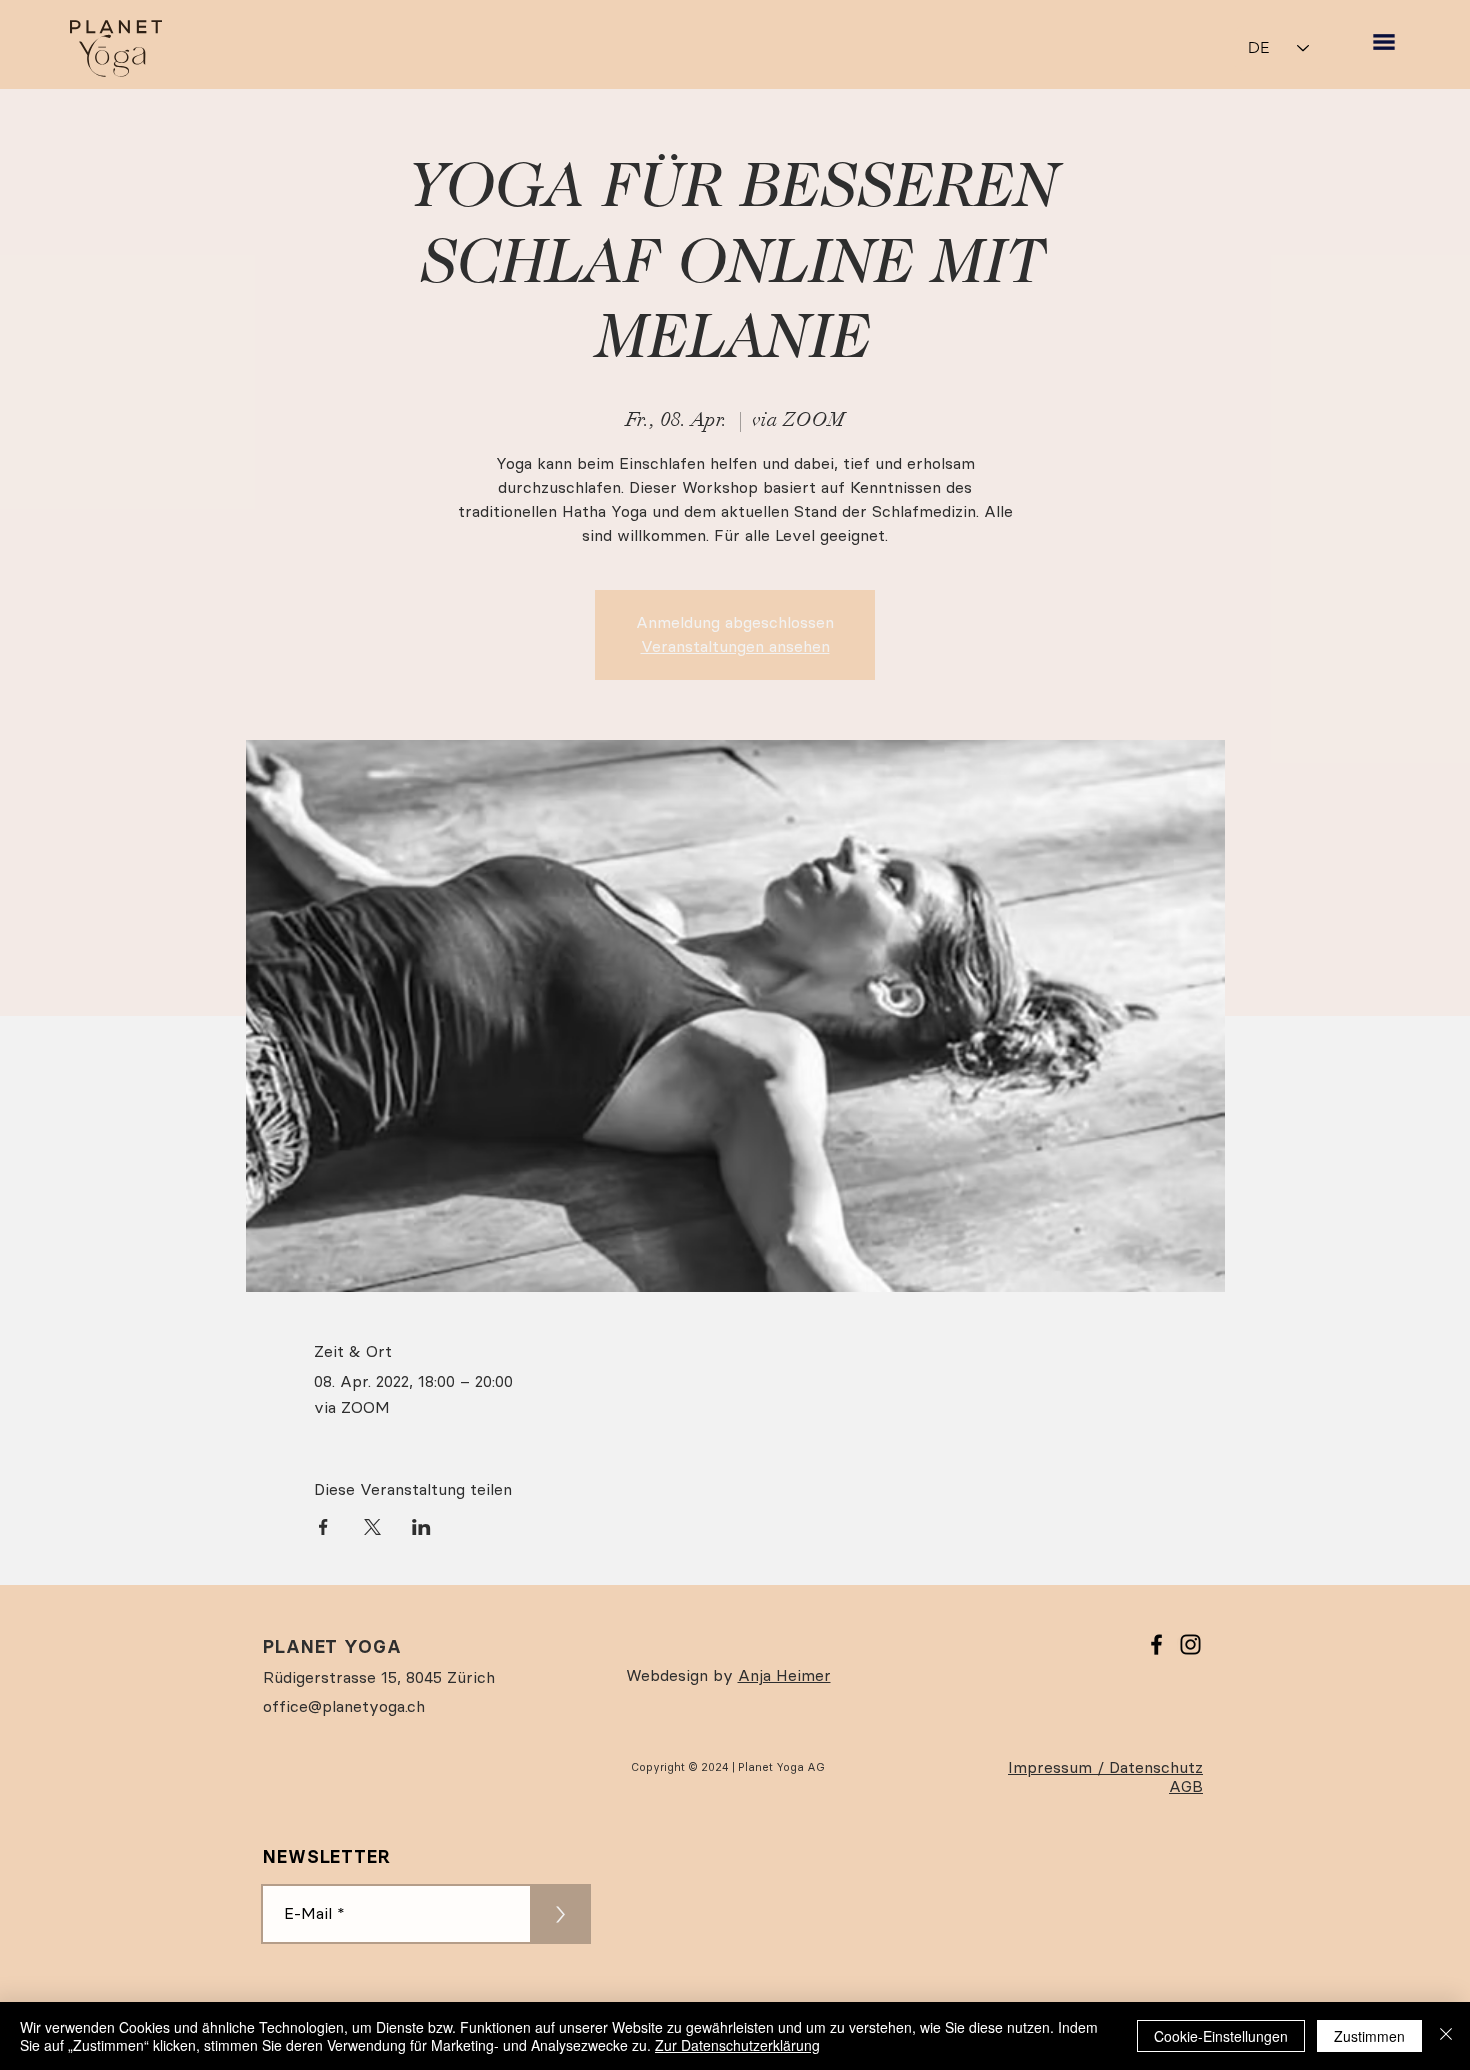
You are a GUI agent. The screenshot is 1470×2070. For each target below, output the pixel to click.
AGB (1186, 1786)
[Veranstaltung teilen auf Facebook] (323, 1527)
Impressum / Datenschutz (1105, 1767)
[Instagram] (1190, 1644)
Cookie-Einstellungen (1221, 2036)
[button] (1384, 42)
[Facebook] (1156, 1644)
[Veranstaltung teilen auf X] (372, 1527)
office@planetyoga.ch (344, 1706)
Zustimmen (1369, 2036)
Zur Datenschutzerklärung (737, 2045)
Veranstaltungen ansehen (735, 646)
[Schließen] (1446, 2036)
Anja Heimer (784, 1675)
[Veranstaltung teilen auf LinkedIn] (421, 1527)
